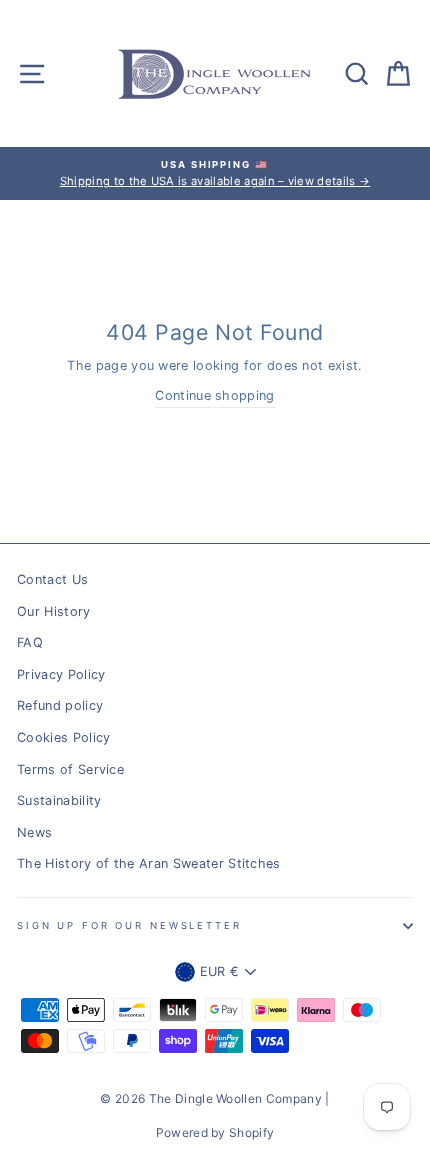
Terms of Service (70, 769)
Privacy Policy (61, 674)
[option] (215, 173)
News (34, 832)
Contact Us (52, 579)
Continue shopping (214, 395)
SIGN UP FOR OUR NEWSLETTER (129, 925)
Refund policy (60, 705)
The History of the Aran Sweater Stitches (149, 863)
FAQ (30, 642)
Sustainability (59, 800)
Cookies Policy (63, 737)
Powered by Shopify (215, 1132)
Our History (54, 611)
